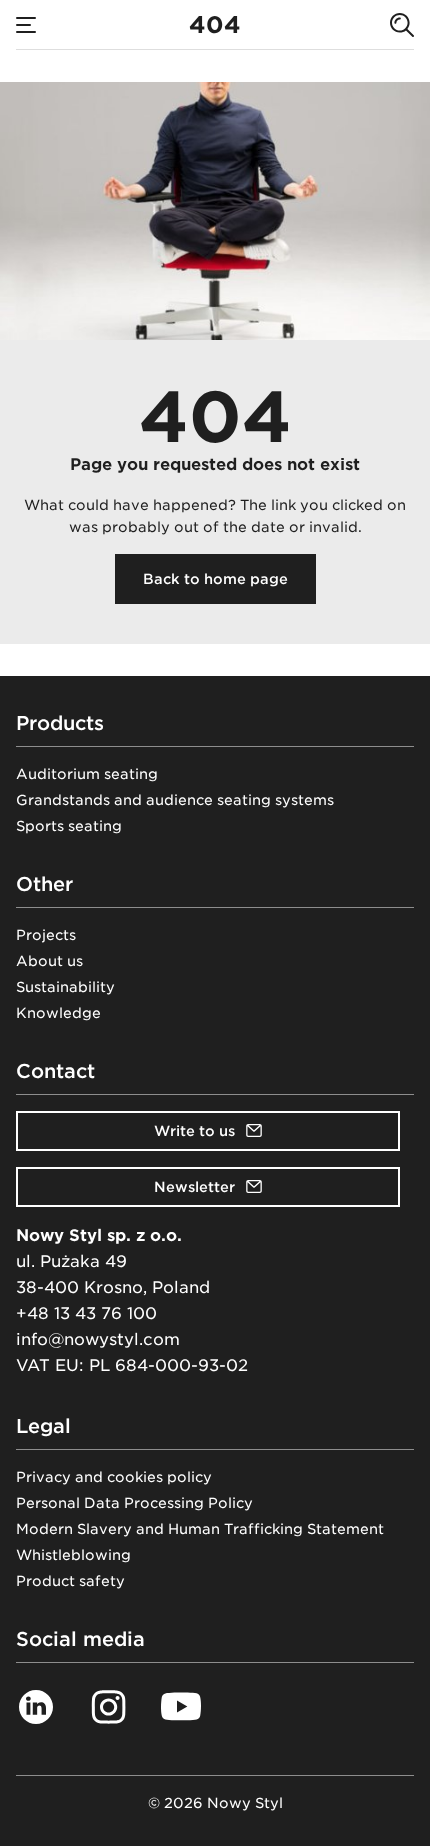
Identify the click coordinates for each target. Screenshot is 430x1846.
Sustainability (65, 987)
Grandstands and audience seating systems (175, 800)
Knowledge (58, 1013)
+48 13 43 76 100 (86, 1313)
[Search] (402, 25)
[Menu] (26, 25)
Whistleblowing (73, 1555)
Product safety (70, 1581)
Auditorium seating (87, 774)
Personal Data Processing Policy (134, 1503)
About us (49, 961)
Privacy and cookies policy (114, 1477)
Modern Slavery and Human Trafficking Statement (200, 1529)
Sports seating (69, 826)
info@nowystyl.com (98, 1339)
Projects (46, 935)
